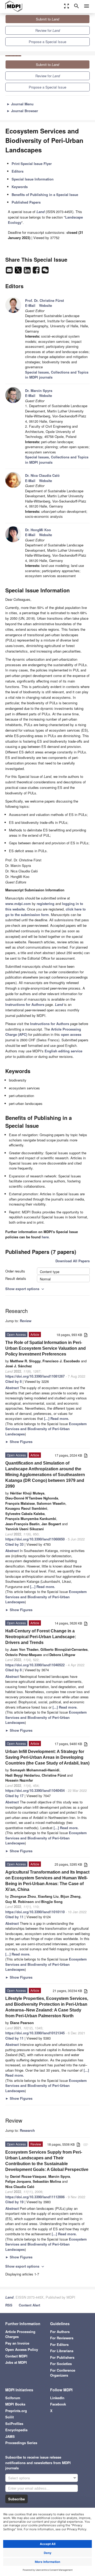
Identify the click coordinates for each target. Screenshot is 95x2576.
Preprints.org (16, 2411)
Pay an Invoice (17, 2343)
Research (27, 2130)
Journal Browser (22, 111)
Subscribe (16, 2499)
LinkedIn (57, 2398)
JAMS (10, 2436)
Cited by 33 (14, 1544)
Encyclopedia (16, 2430)
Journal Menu (20, 104)
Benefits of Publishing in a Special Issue (45, 195)
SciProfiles (14, 2424)
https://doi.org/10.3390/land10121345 (35, 2033)
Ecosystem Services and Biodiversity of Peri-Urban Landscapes (46, 1429)
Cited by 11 (14, 1917)
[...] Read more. (57, 1418)
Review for (48, 30)
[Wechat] (45, 271)
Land (9, 2297)
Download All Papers (73, 1261)
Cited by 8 (13, 1381)
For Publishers (62, 2357)
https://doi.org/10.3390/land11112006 (35, 2197)
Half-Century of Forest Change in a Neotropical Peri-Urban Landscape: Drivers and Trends (41, 1637)
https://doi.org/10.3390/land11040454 (35, 1790)
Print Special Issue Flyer (32, 164)
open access (71, 1034)
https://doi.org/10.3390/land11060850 (35, 1539)
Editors (18, 171)
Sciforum (13, 2398)
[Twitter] (19, 271)
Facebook (58, 2404)
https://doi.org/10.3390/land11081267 (35, 1376)
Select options (19, 2478)
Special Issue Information (33, 179)
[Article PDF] (86, 1335)
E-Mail (30, 305)
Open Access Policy (22, 2349)
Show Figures (19, 1442)
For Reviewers (62, 2338)
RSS (9, 2305)
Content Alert (29, 2305)
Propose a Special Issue (47, 42)
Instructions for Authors (25, 1004)
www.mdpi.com (18, 904)
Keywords (20, 187)
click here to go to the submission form (46, 912)
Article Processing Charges (20, 2334)
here (45, 1237)
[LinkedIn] (28, 271)
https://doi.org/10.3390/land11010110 (35, 1912)
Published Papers (26, 202)
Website (46, 305)
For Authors (60, 2332)
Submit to (47, 19)
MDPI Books (15, 2404)
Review (26, 1321)
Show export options (25, 1289)
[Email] (10, 271)
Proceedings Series (21, 2443)
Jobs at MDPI (16, 2362)
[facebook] (37, 271)
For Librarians (62, 2351)
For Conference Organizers (63, 2373)
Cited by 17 (14, 1796)
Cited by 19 (14, 2202)
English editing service (63, 1051)
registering (46, 904)
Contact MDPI (16, 2356)
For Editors (59, 2344)
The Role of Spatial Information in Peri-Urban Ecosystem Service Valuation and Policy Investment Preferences (46, 1348)
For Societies (61, 2364)
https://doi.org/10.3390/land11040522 (35, 1665)
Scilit (9, 2417)
